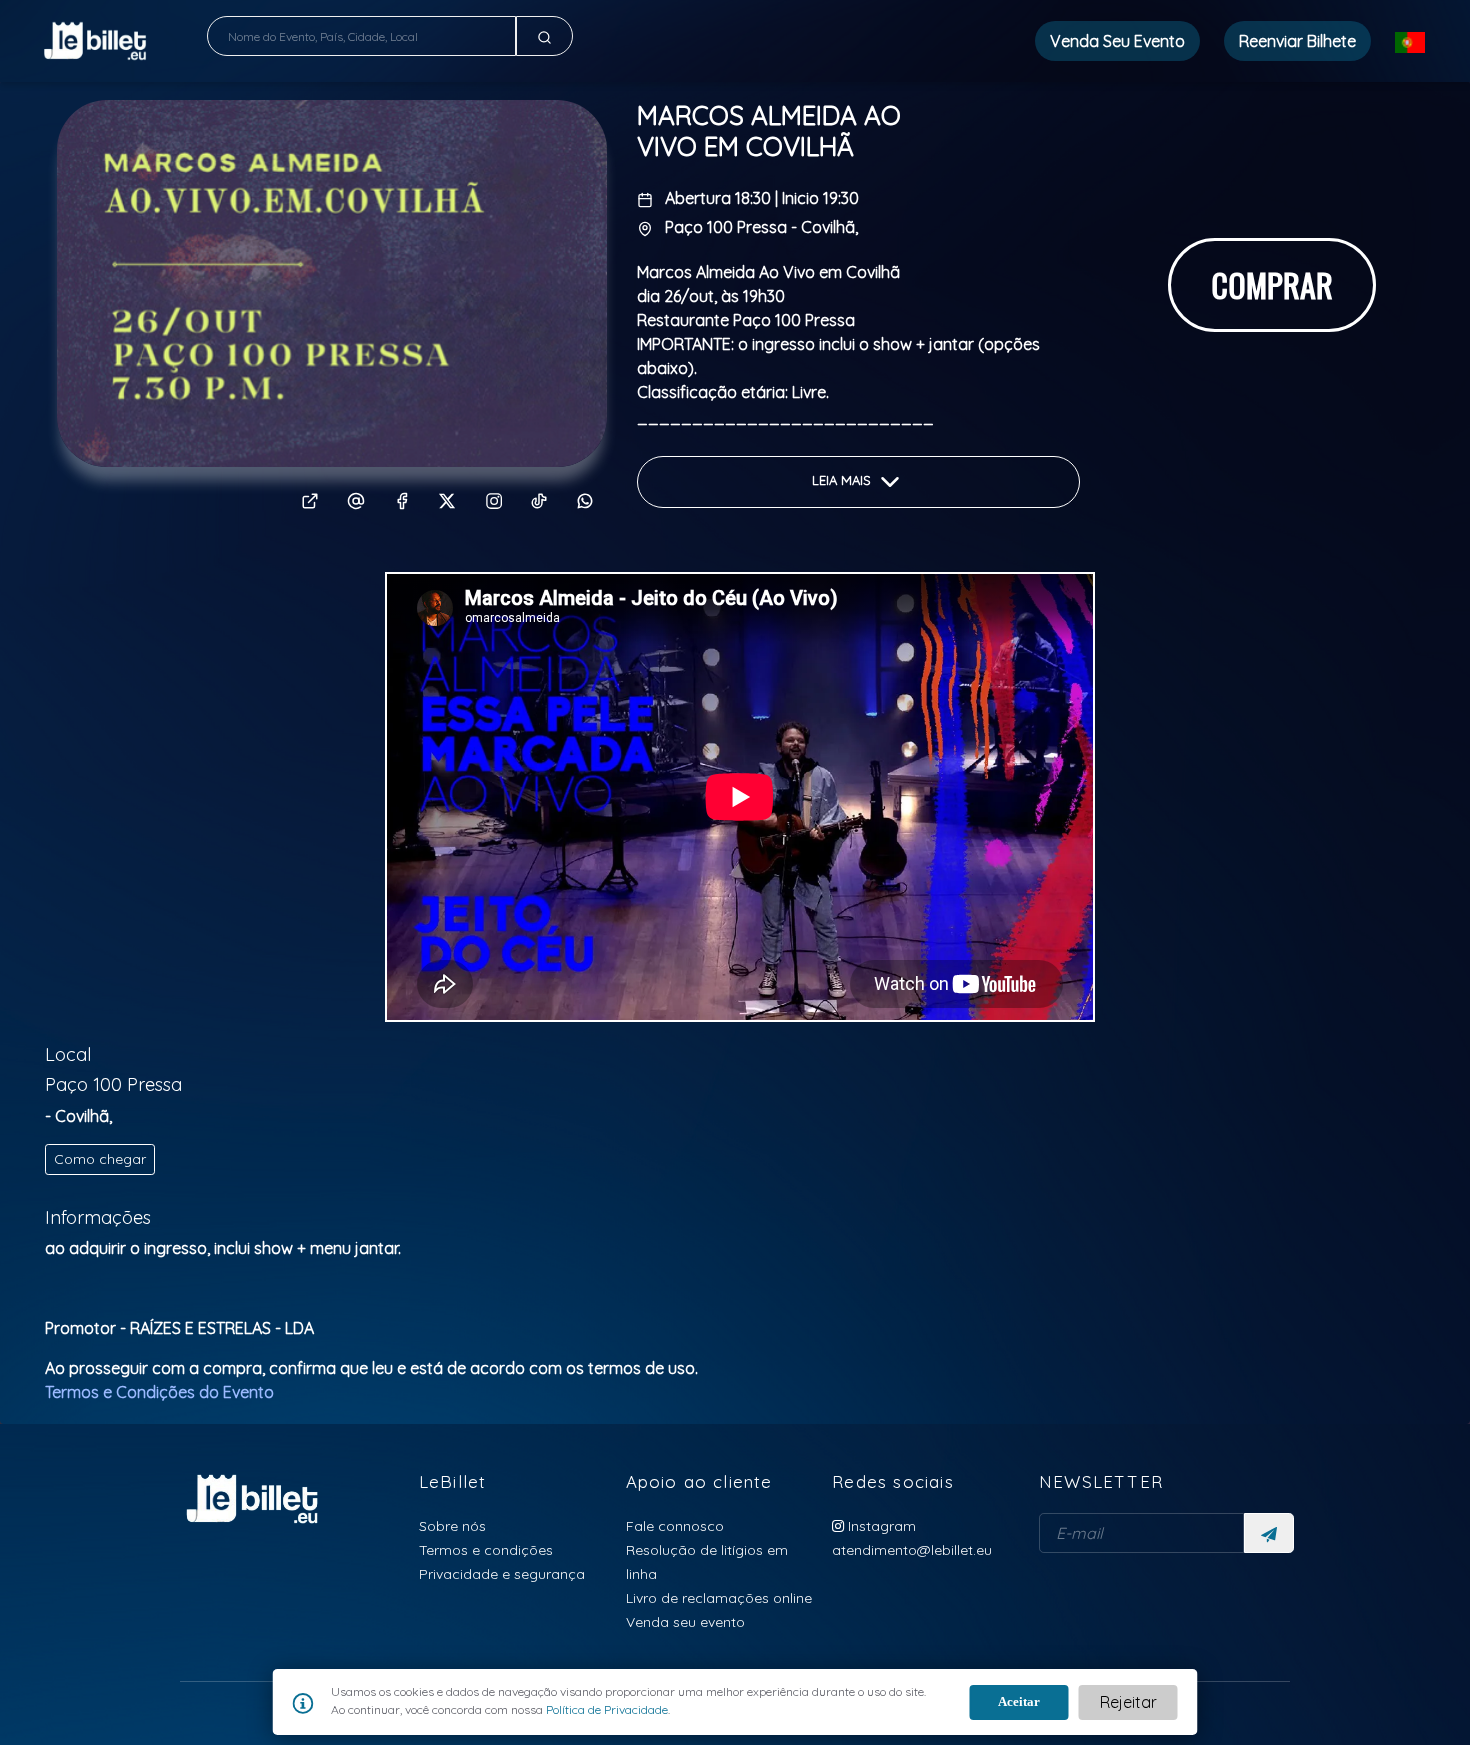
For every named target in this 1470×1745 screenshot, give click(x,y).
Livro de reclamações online (719, 1597)
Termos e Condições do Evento (159, 1392)
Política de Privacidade (605, 1709)
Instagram (880, 1525)
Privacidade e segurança (502, 1573)
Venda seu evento (685, 1621)
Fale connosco (675, 1525)
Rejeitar (1128, 1702)
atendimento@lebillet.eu (912, 1549)
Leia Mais (843, 481)
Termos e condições (486, 1549)
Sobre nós (452, 1525)
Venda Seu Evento (1117, 41)
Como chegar (100, 1159)
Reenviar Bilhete (1297, 41)
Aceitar (1019, 1701)
